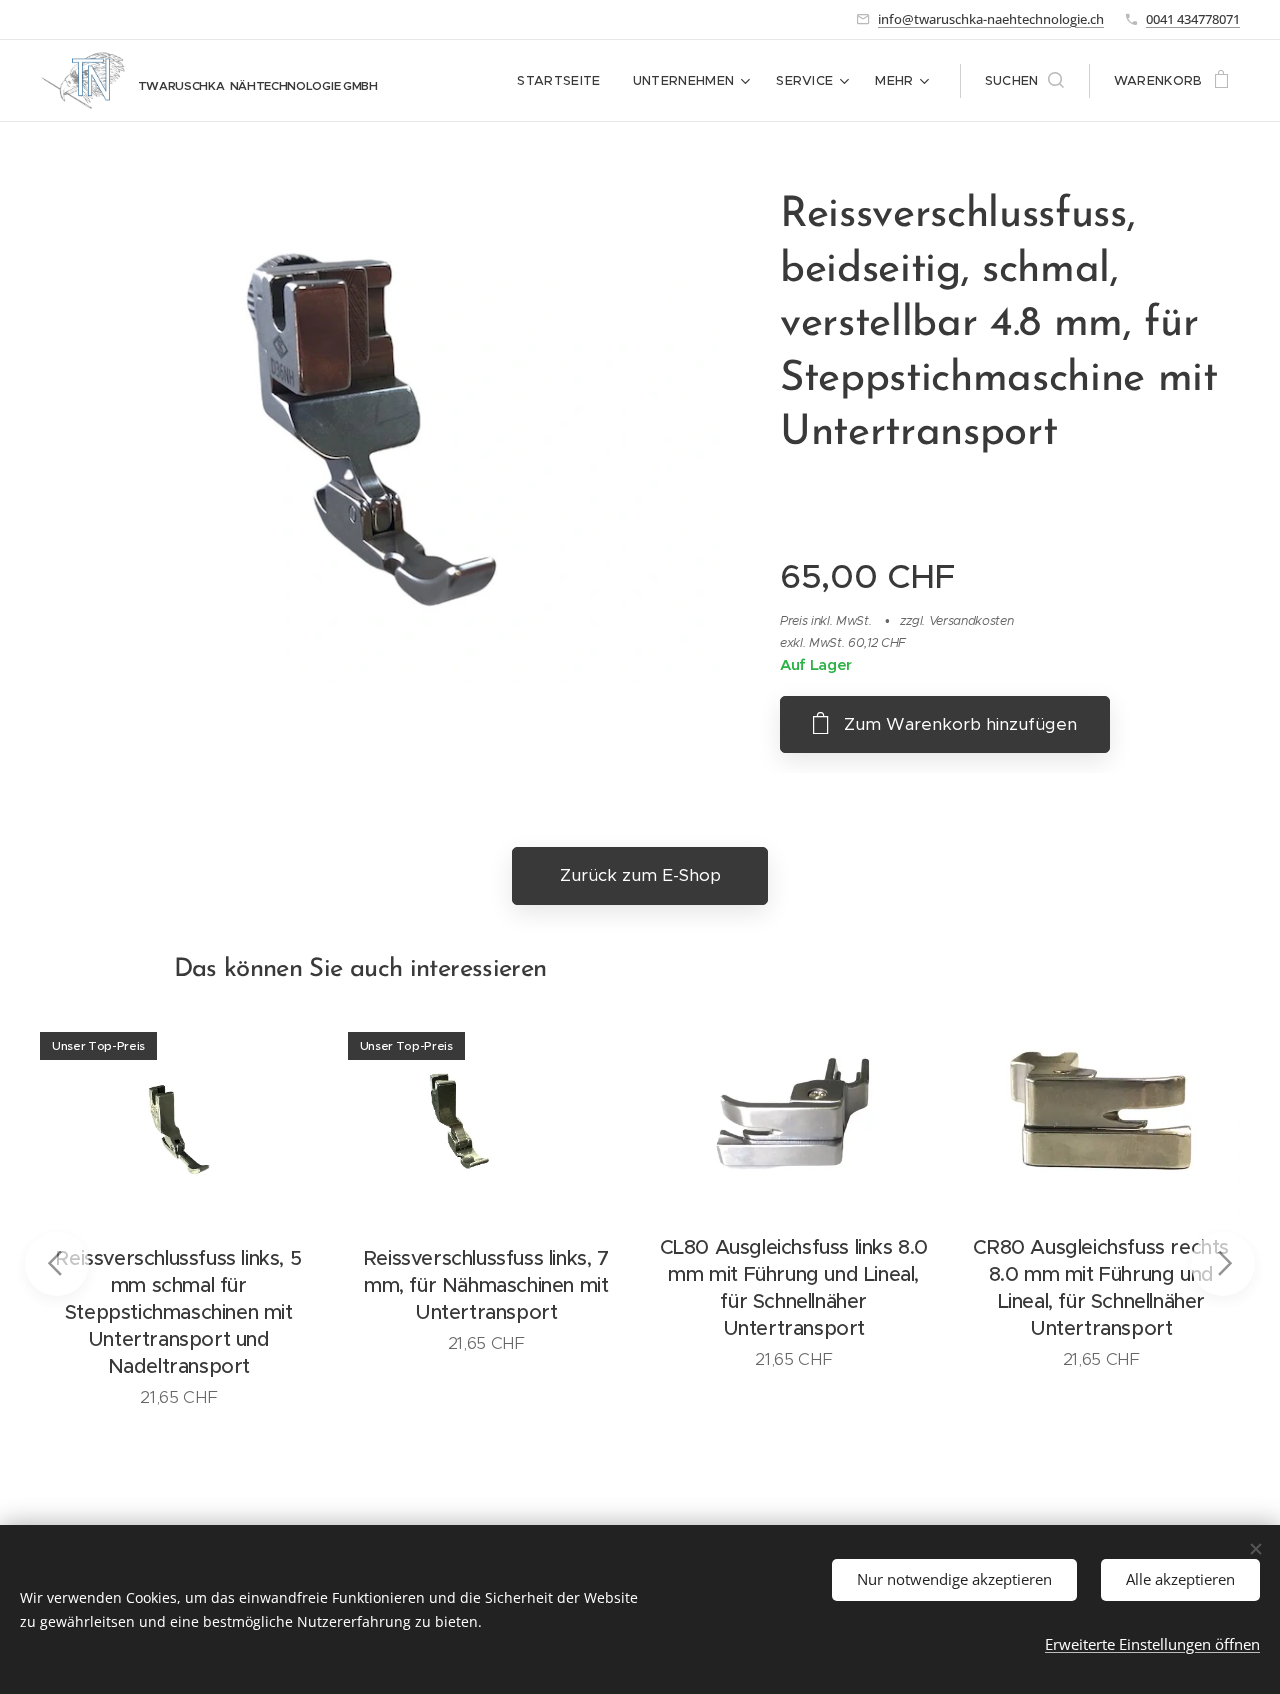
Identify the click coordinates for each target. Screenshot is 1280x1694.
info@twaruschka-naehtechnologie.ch (991, 19)
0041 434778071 (1193, 19)
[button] (1024, 81)
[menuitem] (564, 81)
